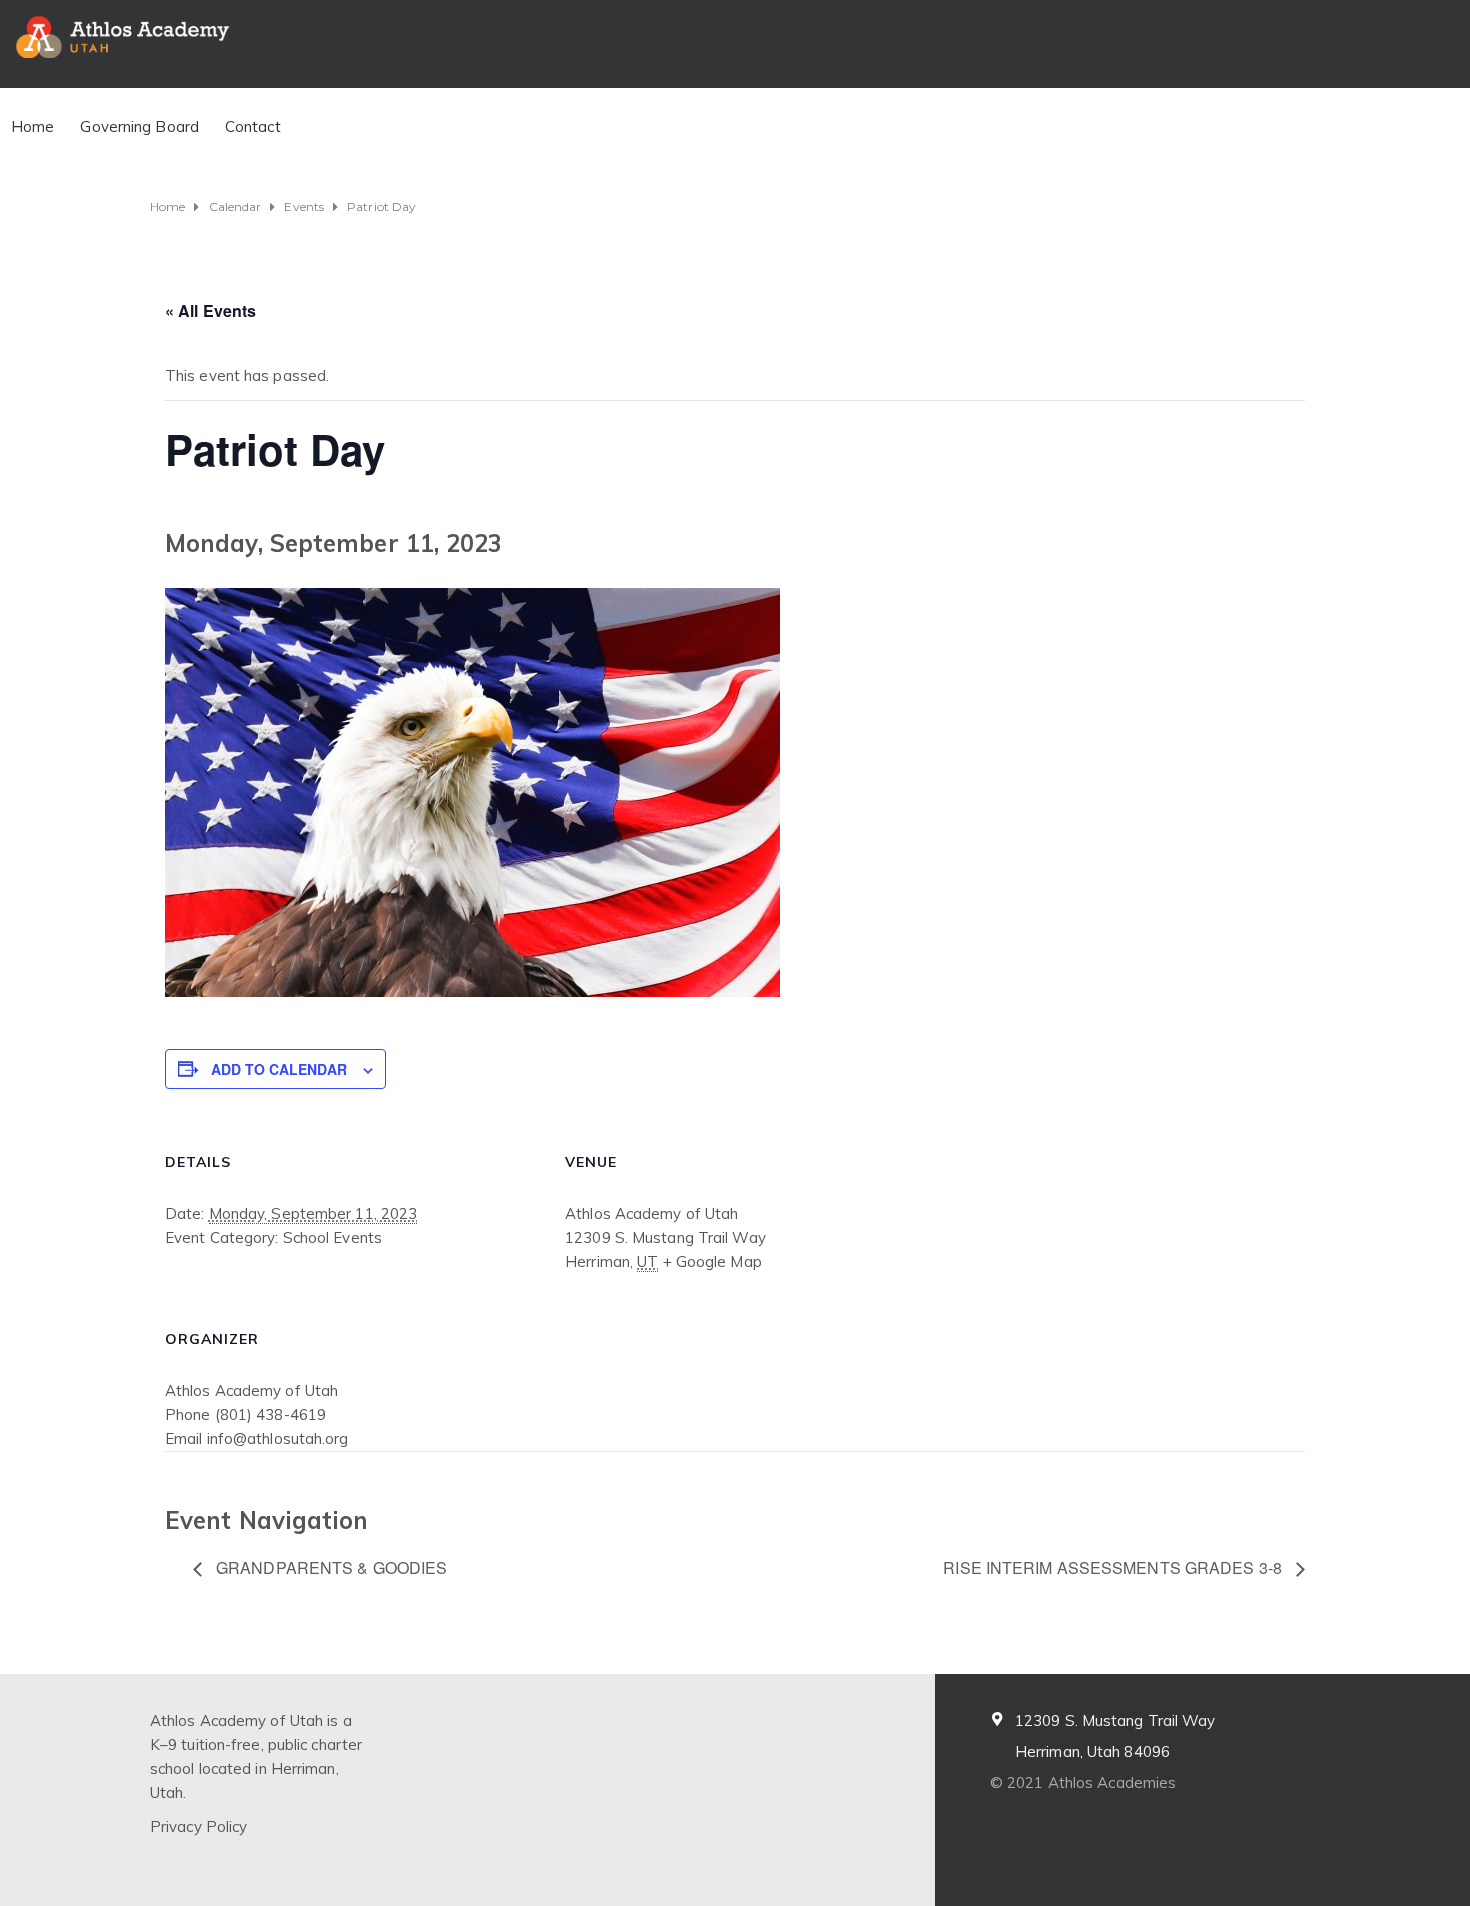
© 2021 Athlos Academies (1083, 1782)
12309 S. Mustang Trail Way (1115, 1720)
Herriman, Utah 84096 (1092, 1751)
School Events (332, 1237)
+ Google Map (712, 1261)
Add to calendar (279, 1069)
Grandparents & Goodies (329, 1567)
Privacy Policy (198, 1826)
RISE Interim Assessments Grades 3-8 (1114, 1567)
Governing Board (139, 126)
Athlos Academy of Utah (251, 1390)
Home (32, 126)
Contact (253, 126)
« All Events (210, 310)
